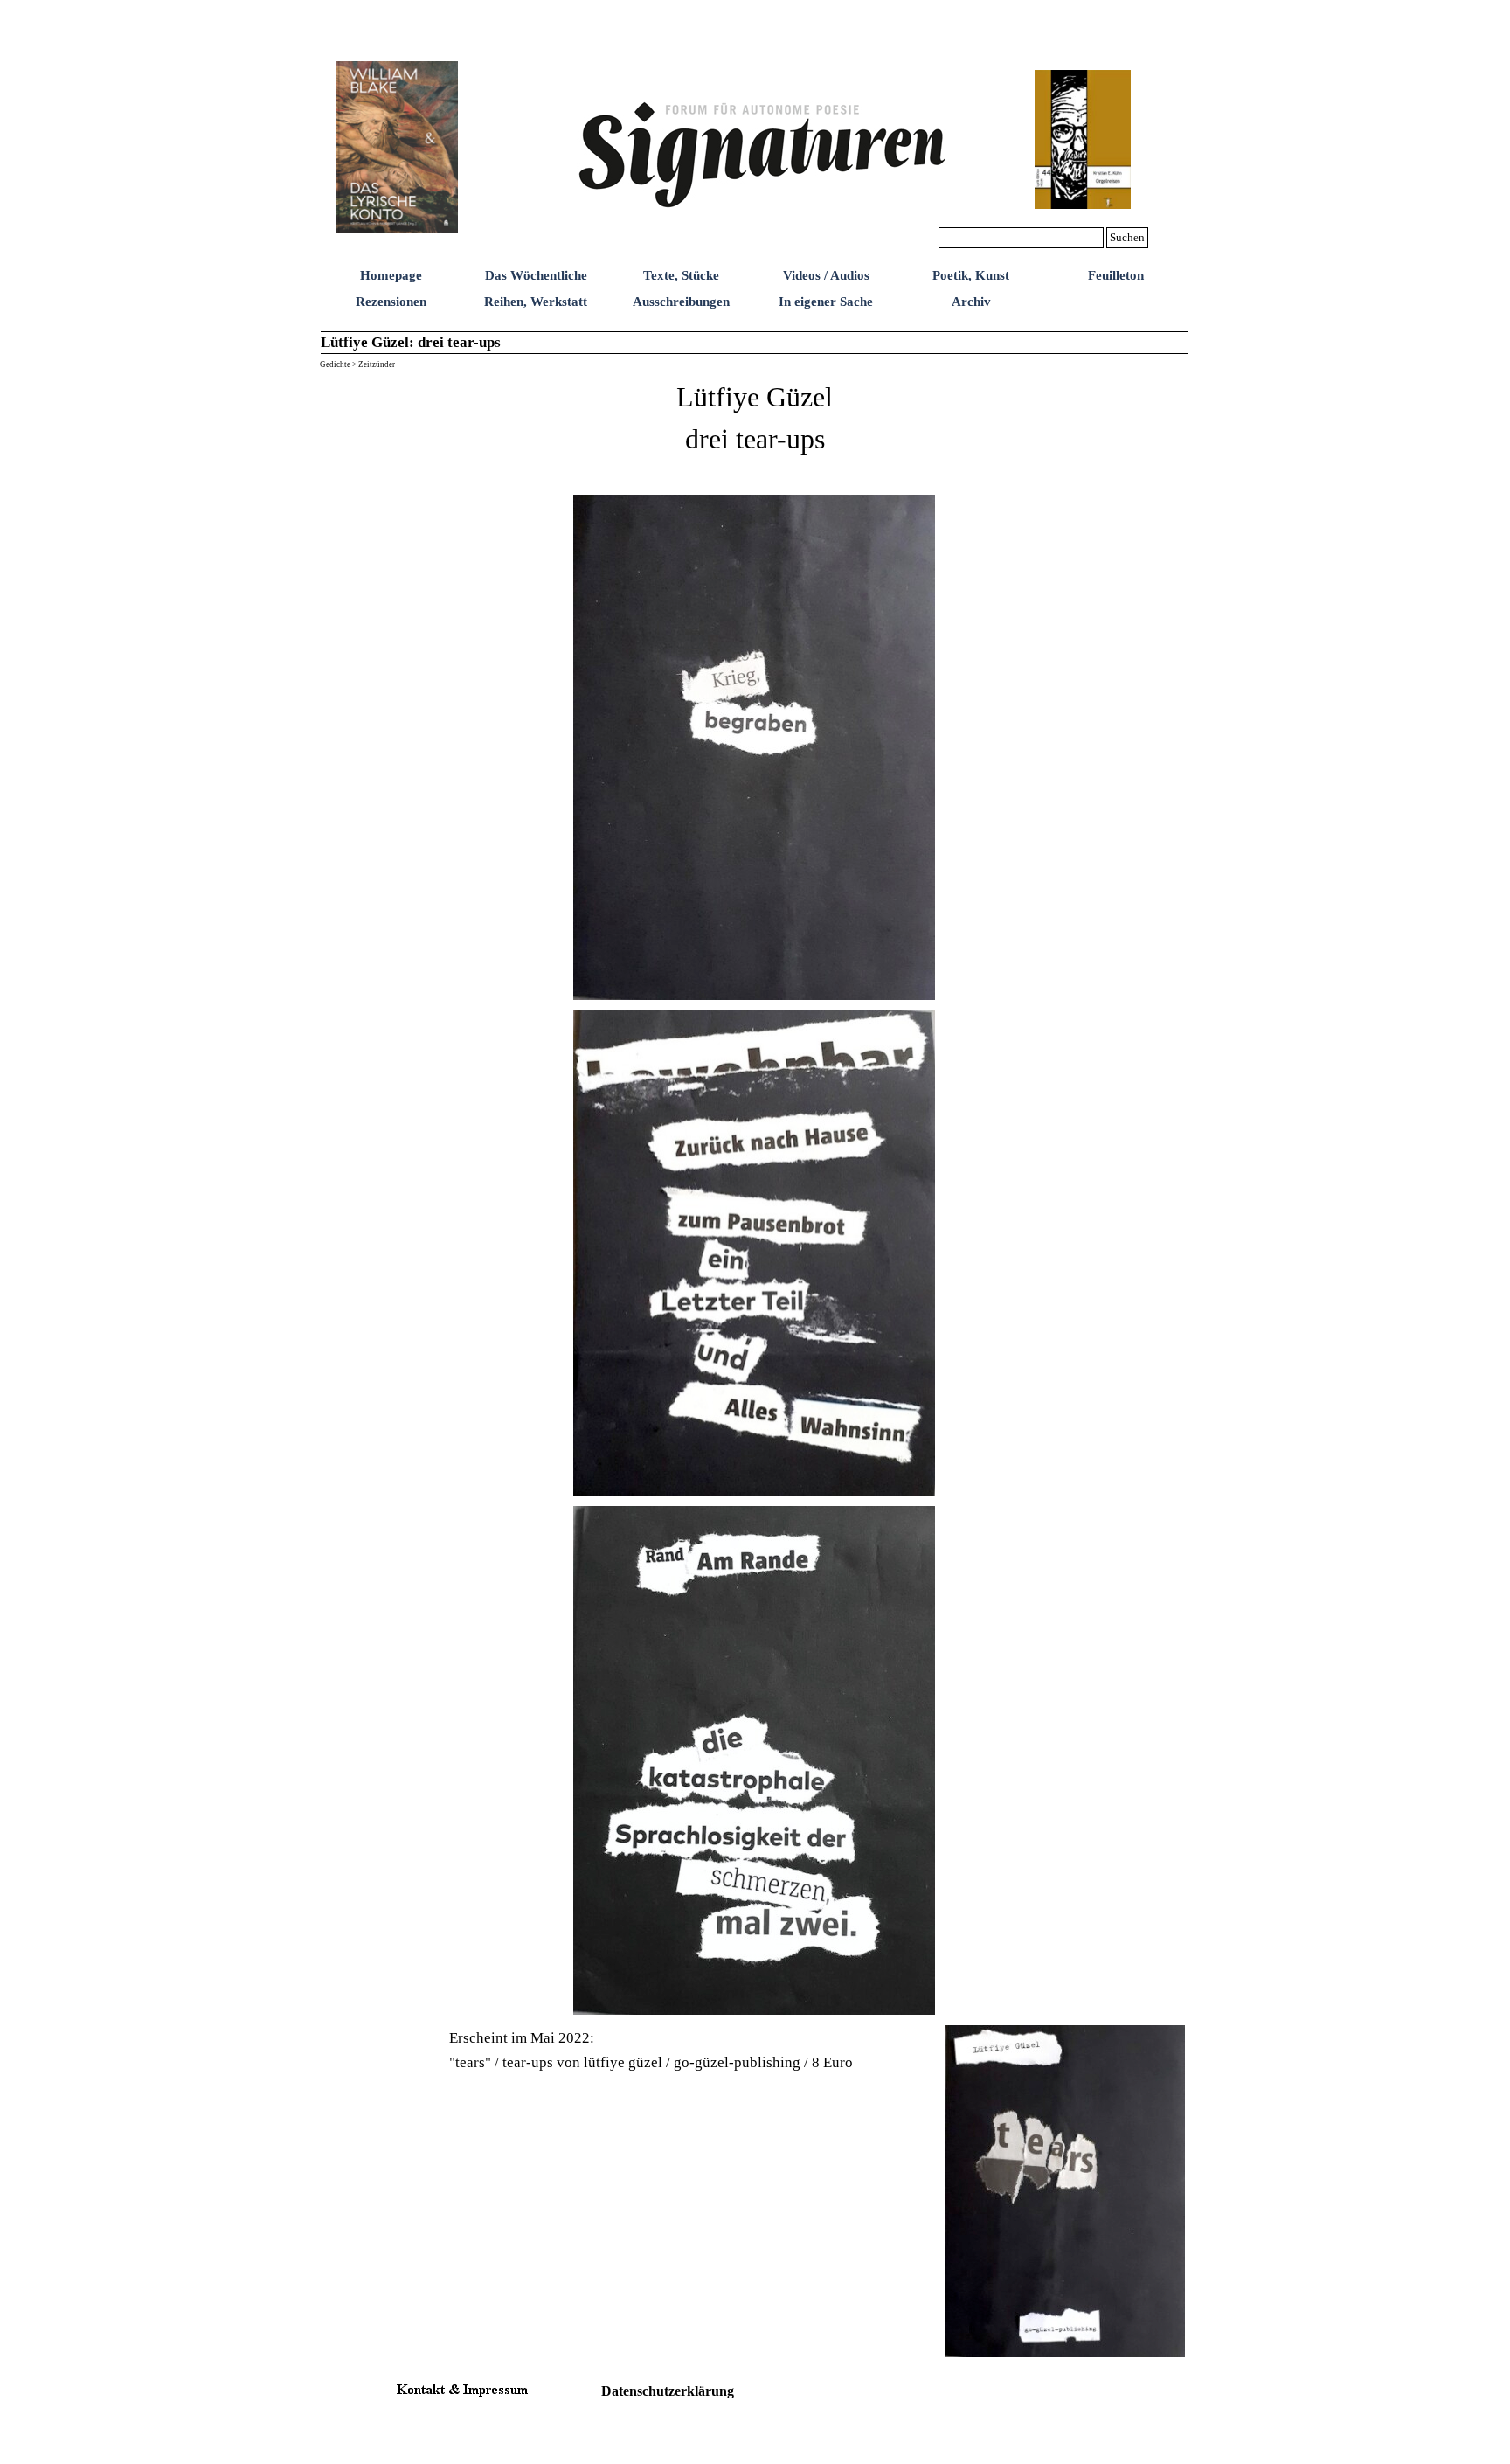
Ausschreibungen (681, 302)
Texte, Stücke (681, 275)
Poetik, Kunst (971, 275)
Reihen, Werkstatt (536, 302)
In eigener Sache (826, 302)
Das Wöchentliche (536, 275)
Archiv (971, 302)
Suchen (1127, 237)
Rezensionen (391, 302)
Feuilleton (1116, 275)
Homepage (391, 275)
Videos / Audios (826, 275)
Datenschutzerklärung (668, 2391)
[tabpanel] (755, 430)
